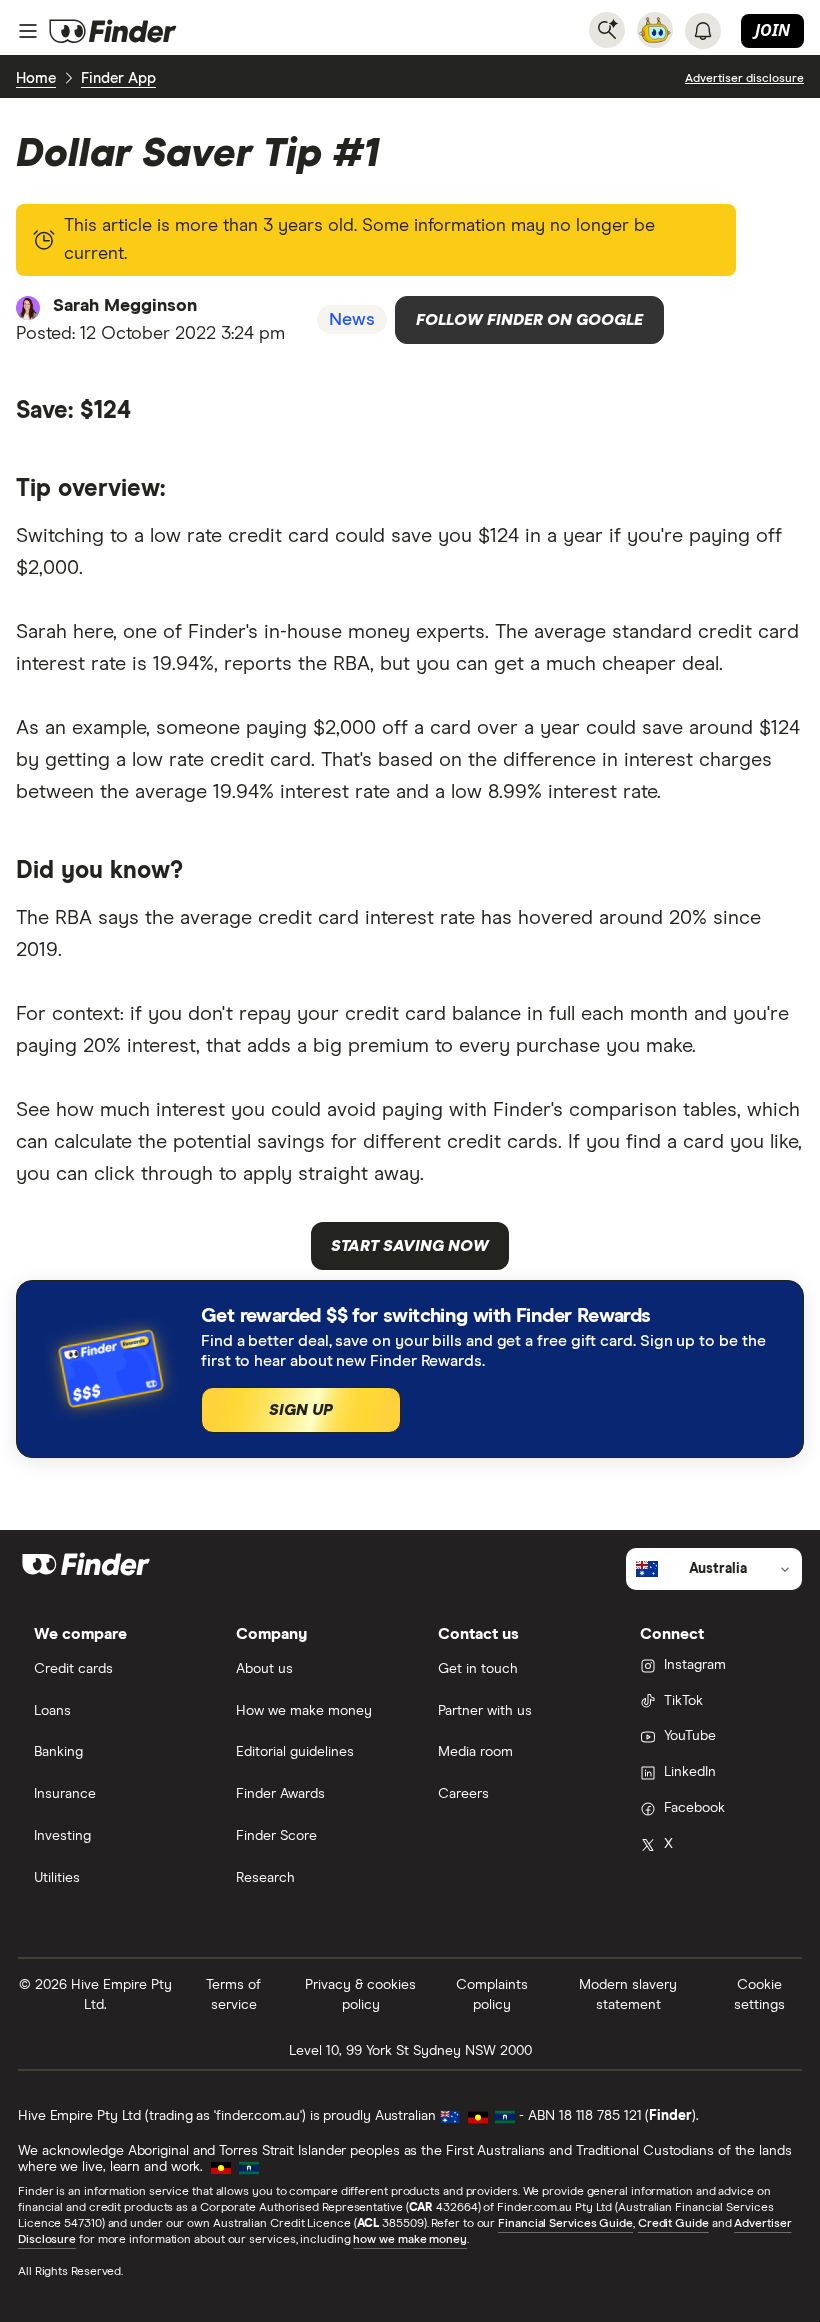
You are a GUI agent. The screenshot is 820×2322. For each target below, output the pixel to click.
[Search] (607, 30)
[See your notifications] (703, 31)
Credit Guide (673, 2224)
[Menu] (28, 31)
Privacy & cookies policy (360, 1995)
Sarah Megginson (125, 306)
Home (36, 78)
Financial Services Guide (565, 2224)
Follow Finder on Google (529, 320)
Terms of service (233, 1995)
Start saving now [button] (410, 1246)
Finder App (118, 78)
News (352, 320)
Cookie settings (759, 1995)
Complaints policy (492, 1995)
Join (772, 30)
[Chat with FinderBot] (655, 30)
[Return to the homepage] (113, 31)
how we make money (409, 2240)
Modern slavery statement (628, 1995)
